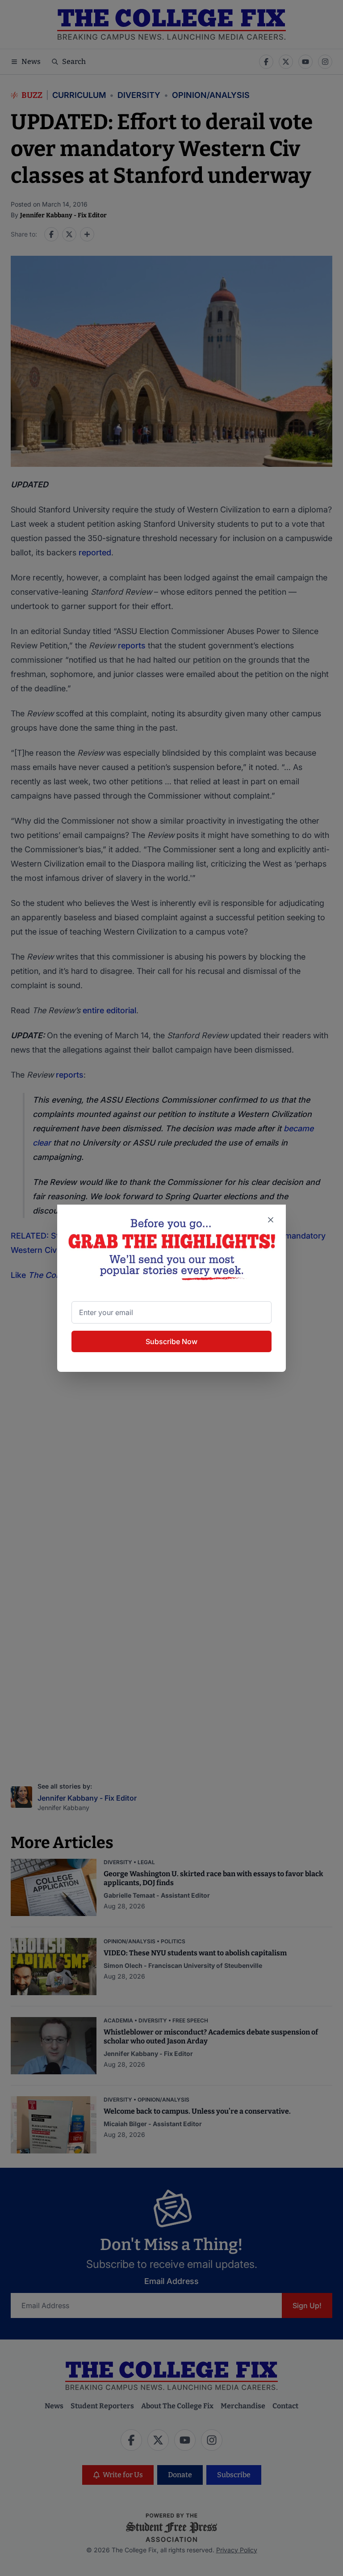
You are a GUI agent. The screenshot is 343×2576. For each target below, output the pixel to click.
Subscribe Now (171, 1341)
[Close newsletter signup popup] (271, 1220)
